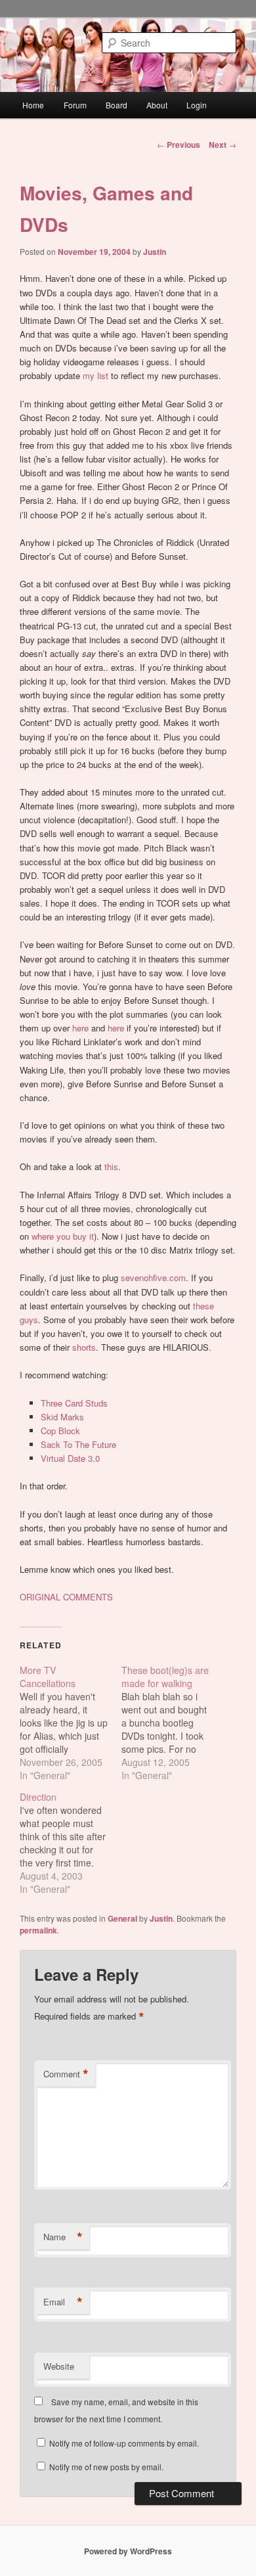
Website (59, 2366)
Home (33, 105)
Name (63, 2237)
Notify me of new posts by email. (106, 2467)
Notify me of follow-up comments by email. (124, 2443)
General (122, 1918)
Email (63, 2302)
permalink (38, 1930)
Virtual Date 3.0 (70, 1458)
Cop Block (60, 1431)
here (80, 1028)
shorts (84, 1347)
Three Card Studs (74, 1403)
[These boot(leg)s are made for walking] (172, 1723)
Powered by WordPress (128, 2551)
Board (117, 105)
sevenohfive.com (153, 1277)
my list (96, 375)
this (111, 1166)
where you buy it (63, 1236)
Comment (66, 2074)
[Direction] (71, 1843)
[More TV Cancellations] (71, 1723)
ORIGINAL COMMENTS (66, 1597)
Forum (75, 105)
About (157, 105)
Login (197, 105)
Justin (155, 252)
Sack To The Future (78, 1444)
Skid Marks (62, 1417)
